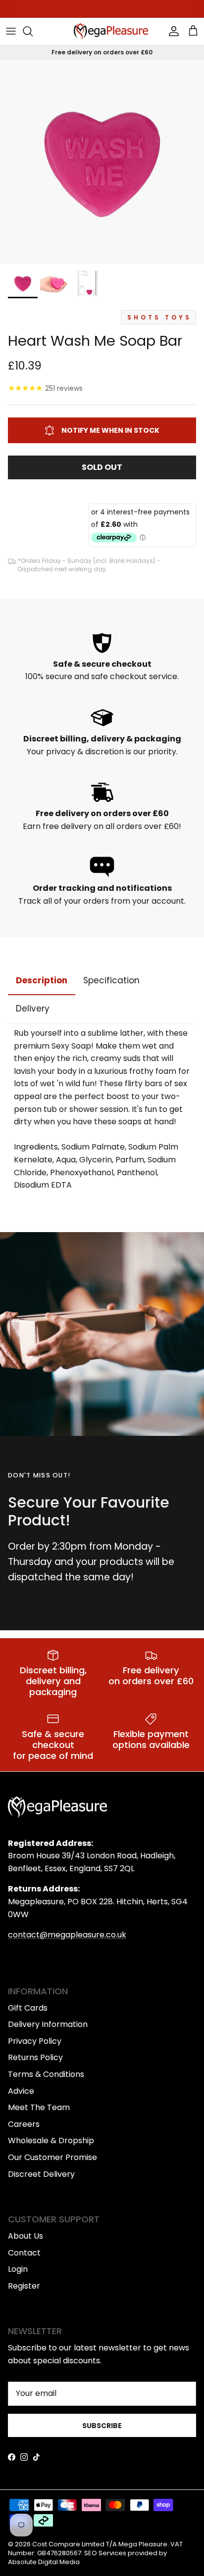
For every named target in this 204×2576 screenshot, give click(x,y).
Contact (24, 2253)
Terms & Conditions (46, 2074)
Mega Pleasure (143, 2544)
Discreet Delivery (41, 2174)
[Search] (33, 31)
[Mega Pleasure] (111, 31)
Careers (24, 2124)
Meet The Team (39, 2107)
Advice (21, 2091)
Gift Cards (28, 2008)
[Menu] (11, 31)
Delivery (33, 1009)
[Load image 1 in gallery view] (102, 162)
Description (42, 980)
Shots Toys (159, 317)
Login (18, 2269)
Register (24, 2286)
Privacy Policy (35, 2041)
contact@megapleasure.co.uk (67, 1935)
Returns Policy (35, 2057)
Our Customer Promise (52, 2157)
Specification (111, 980)
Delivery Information (48, 2024)
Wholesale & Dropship (51, 2140)
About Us (25, 2236)
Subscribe (102, 2426)
